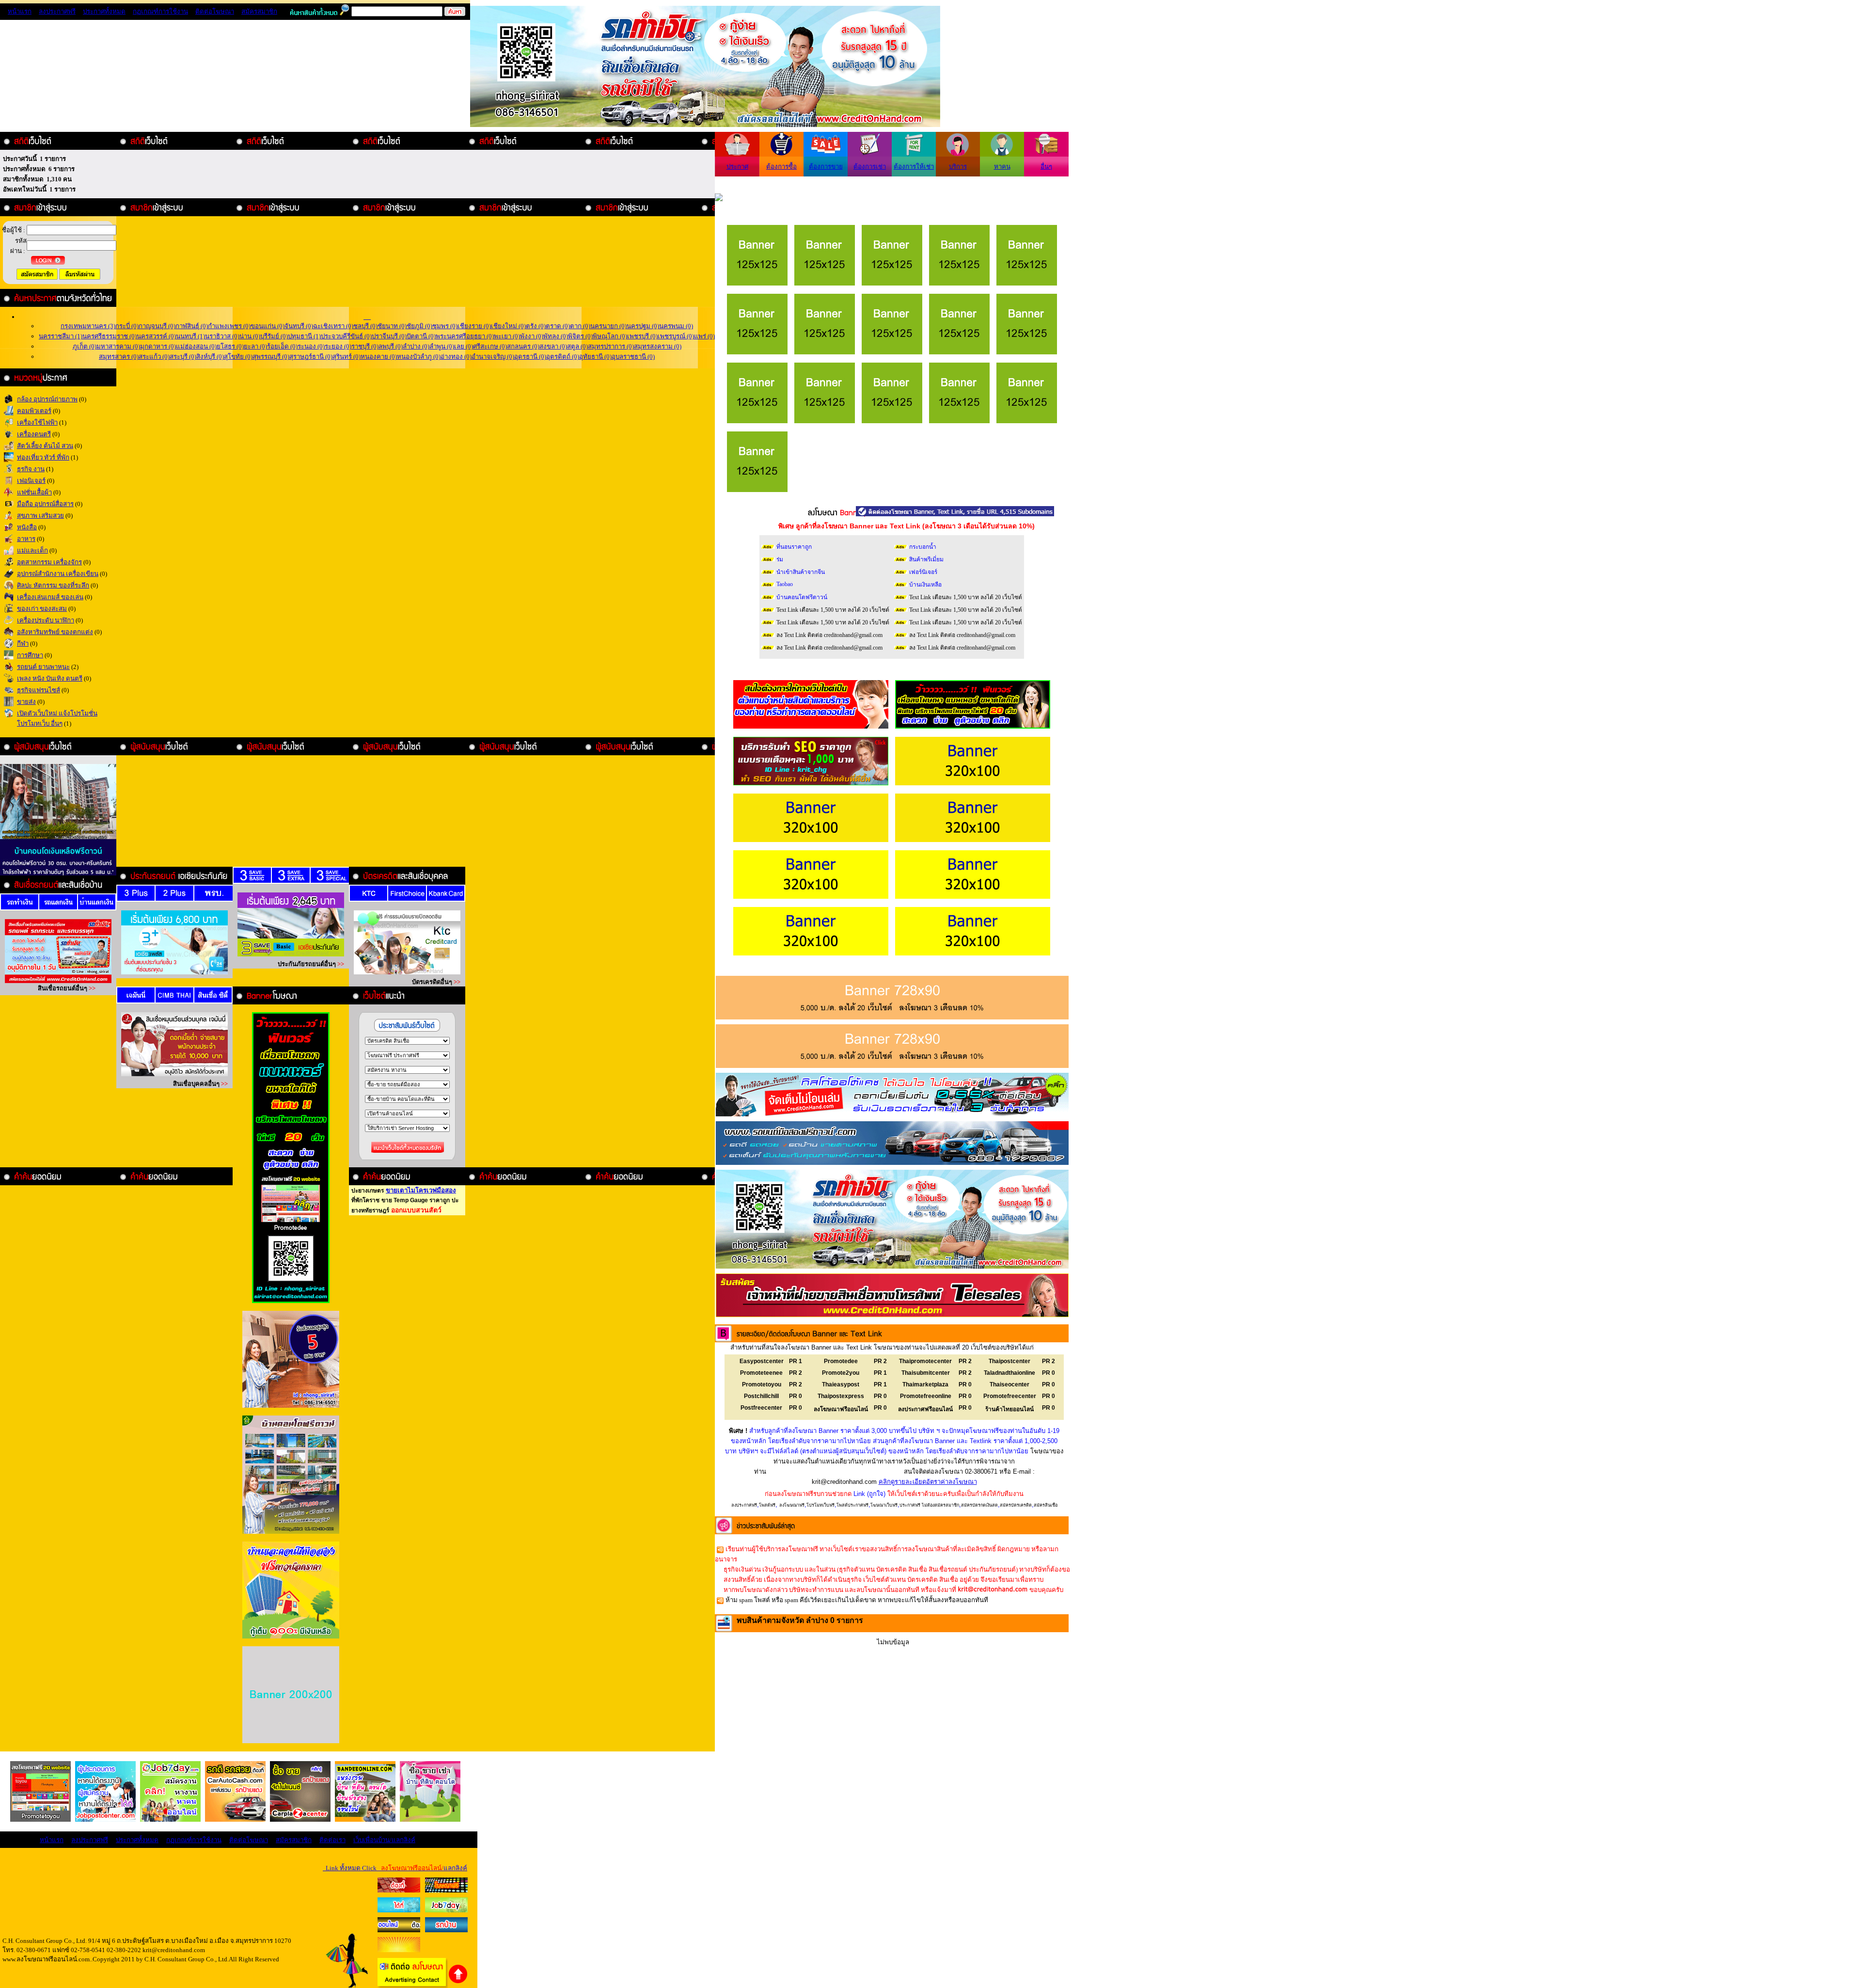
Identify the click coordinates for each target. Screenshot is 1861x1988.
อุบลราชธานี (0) (633, 357)
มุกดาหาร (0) (158, 346)
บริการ (958, 167)
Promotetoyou (762, 1384)
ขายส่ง (26, 702)
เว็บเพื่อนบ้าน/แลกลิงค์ (384, 1840)
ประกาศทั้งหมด (104, 11)
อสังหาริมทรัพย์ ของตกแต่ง (55, 632)
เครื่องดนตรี (34, 434)
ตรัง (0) (536, 326)
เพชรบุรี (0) (642, 336)
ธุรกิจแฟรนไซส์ (39, 690)
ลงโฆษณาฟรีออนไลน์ (841, 1409)
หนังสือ (27, 527)
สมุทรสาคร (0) (119, 357)
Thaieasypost (841, 1384)
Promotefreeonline (926, 1396)
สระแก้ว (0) (154, 357)
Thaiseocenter (1009, 1384)
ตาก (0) (580, 326)
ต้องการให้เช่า (914, 167)
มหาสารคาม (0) (118, 346)
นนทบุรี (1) (190, 336)
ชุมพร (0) (445, 326)
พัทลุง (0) (556, 336)
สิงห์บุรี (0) (210, 357)
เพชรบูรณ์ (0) (676, 336)
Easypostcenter (762, 1361)
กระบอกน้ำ (923, 547)
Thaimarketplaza (925, 1384)
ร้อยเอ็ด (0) (282, 346)
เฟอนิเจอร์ (31, 481)
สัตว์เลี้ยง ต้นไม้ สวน (45, 446)
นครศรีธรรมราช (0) (110, 336)
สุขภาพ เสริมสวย (40, 516)
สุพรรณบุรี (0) (271, 357)
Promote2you (841, 1373)
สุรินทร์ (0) (347, 357)
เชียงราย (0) (474, 326)
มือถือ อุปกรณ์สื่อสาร (45, 504)
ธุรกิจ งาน (31, 469)
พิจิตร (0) (580, 336)
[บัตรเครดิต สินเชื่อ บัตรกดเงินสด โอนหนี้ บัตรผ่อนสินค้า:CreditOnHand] (399, 1890)
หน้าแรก (20, 11)
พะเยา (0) (507, 336)
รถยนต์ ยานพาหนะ (43, 667)
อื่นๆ (1046, 167)
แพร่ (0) (704, 336)
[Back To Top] (458, 1982)
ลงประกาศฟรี (57, 11)
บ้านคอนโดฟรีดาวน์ (802, 597)
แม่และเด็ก (32, 550)
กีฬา (23, 644)
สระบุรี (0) (183, 357)
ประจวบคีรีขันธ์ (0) (346, 336)
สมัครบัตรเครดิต (1016, 1505)
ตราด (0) (558, 326)
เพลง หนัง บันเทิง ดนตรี (50, 678)
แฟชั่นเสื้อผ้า (34, 492)
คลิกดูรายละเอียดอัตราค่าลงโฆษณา (928, 1482)
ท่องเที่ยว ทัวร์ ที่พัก (43, 457)
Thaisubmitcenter (926, 1373)
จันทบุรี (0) (299, 326)
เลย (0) (464, 346)
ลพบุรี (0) (391, 346)
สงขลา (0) (553, 346)
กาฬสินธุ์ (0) (192, 326)
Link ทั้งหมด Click (395, 1868)
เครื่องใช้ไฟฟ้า (37, 422)
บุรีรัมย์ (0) (274, 336)
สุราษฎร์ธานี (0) (311, 357)
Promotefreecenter (1010, 1396)
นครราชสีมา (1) (61, 336)
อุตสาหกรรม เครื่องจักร (49, 562)
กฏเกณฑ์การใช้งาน (160, 11)
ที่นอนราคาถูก (794, 547)
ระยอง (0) (338, 346)
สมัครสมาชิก (259, 11)
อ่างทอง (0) (456, 357)
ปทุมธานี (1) (304, 336)
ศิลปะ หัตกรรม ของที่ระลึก (53, 585)
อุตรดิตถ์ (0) (563, 357)
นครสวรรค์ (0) (156, 336)
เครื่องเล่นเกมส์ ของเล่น (50, 597)
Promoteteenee (761, 1373)
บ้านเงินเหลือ (925, 585)
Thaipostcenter (1009, 1361)
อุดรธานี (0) (530, 357)
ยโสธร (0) (230, 346)
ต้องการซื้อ (781, 167)
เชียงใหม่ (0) (508, 326)
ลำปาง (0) (416, 346)
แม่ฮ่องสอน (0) (196, 346)
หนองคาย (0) (379, 357)
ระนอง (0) (311, 346)
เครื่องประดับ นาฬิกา (46, 620)
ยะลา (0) (255, 346)
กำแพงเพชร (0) (229, 326)
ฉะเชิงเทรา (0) (333, 326)
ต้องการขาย (826, 167)
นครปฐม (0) (643, 326)
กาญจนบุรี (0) (157, 326)
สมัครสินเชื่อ (1046, 1505)
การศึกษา (30, 655)
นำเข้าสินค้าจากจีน (801, 572)
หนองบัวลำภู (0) (419, 357)
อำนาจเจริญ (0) (493, 357)
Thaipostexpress (841, 1396)
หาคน (1002, 167)
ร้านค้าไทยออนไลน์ (1009, 1409)
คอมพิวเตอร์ (34, 411)
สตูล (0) (577, 346)
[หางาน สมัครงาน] (399, 1910)
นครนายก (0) (608, 326)
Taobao (785, 584)
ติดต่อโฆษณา (215, 11)
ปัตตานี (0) (421, 336)
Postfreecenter (761, 1408)
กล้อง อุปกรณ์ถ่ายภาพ (47, 399)
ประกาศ (737, 167)
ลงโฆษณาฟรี (792, 1505)
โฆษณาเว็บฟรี (884, 1505)
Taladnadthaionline (1009, 1373)
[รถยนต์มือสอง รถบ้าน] (399, 1930)
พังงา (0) (532, 336)
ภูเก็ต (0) (85, 346)
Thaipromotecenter (925, 1361)
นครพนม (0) (676, 326)
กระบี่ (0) (127, 326)
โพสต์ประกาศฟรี (852, 1505)
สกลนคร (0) (523, 346)
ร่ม (780, 559)
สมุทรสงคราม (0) (658, 346)
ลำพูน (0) (442, 346)
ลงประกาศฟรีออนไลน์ (925, 1409)
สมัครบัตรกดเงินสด (979, 1505)
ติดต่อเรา (332, 1840)
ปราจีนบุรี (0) (389, 336)
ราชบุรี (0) (365, 346)
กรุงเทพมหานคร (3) (88, 326)
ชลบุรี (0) (365, 326)
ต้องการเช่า (870, 167)
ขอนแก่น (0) (268, 326)
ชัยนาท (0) (392, 326)
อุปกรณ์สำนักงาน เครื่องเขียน (58, 574)
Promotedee (841, 1361)
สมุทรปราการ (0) (611, 346)
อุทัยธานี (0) (595, 357)
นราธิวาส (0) (222, 336)
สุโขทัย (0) (238, 357)
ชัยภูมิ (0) (419, 326)
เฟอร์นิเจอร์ (923, 572)
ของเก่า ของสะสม (42, 609)
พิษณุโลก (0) (610, 336)
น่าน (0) (250, 336)
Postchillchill (761, 1396)
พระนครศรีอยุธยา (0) (465, 336)
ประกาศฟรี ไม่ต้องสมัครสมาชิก (929, 1505)
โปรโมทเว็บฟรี (820, 1505)
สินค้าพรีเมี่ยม (926, 559)
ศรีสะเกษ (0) (490, 346)
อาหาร (26, 539)
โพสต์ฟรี (767, 1505)
